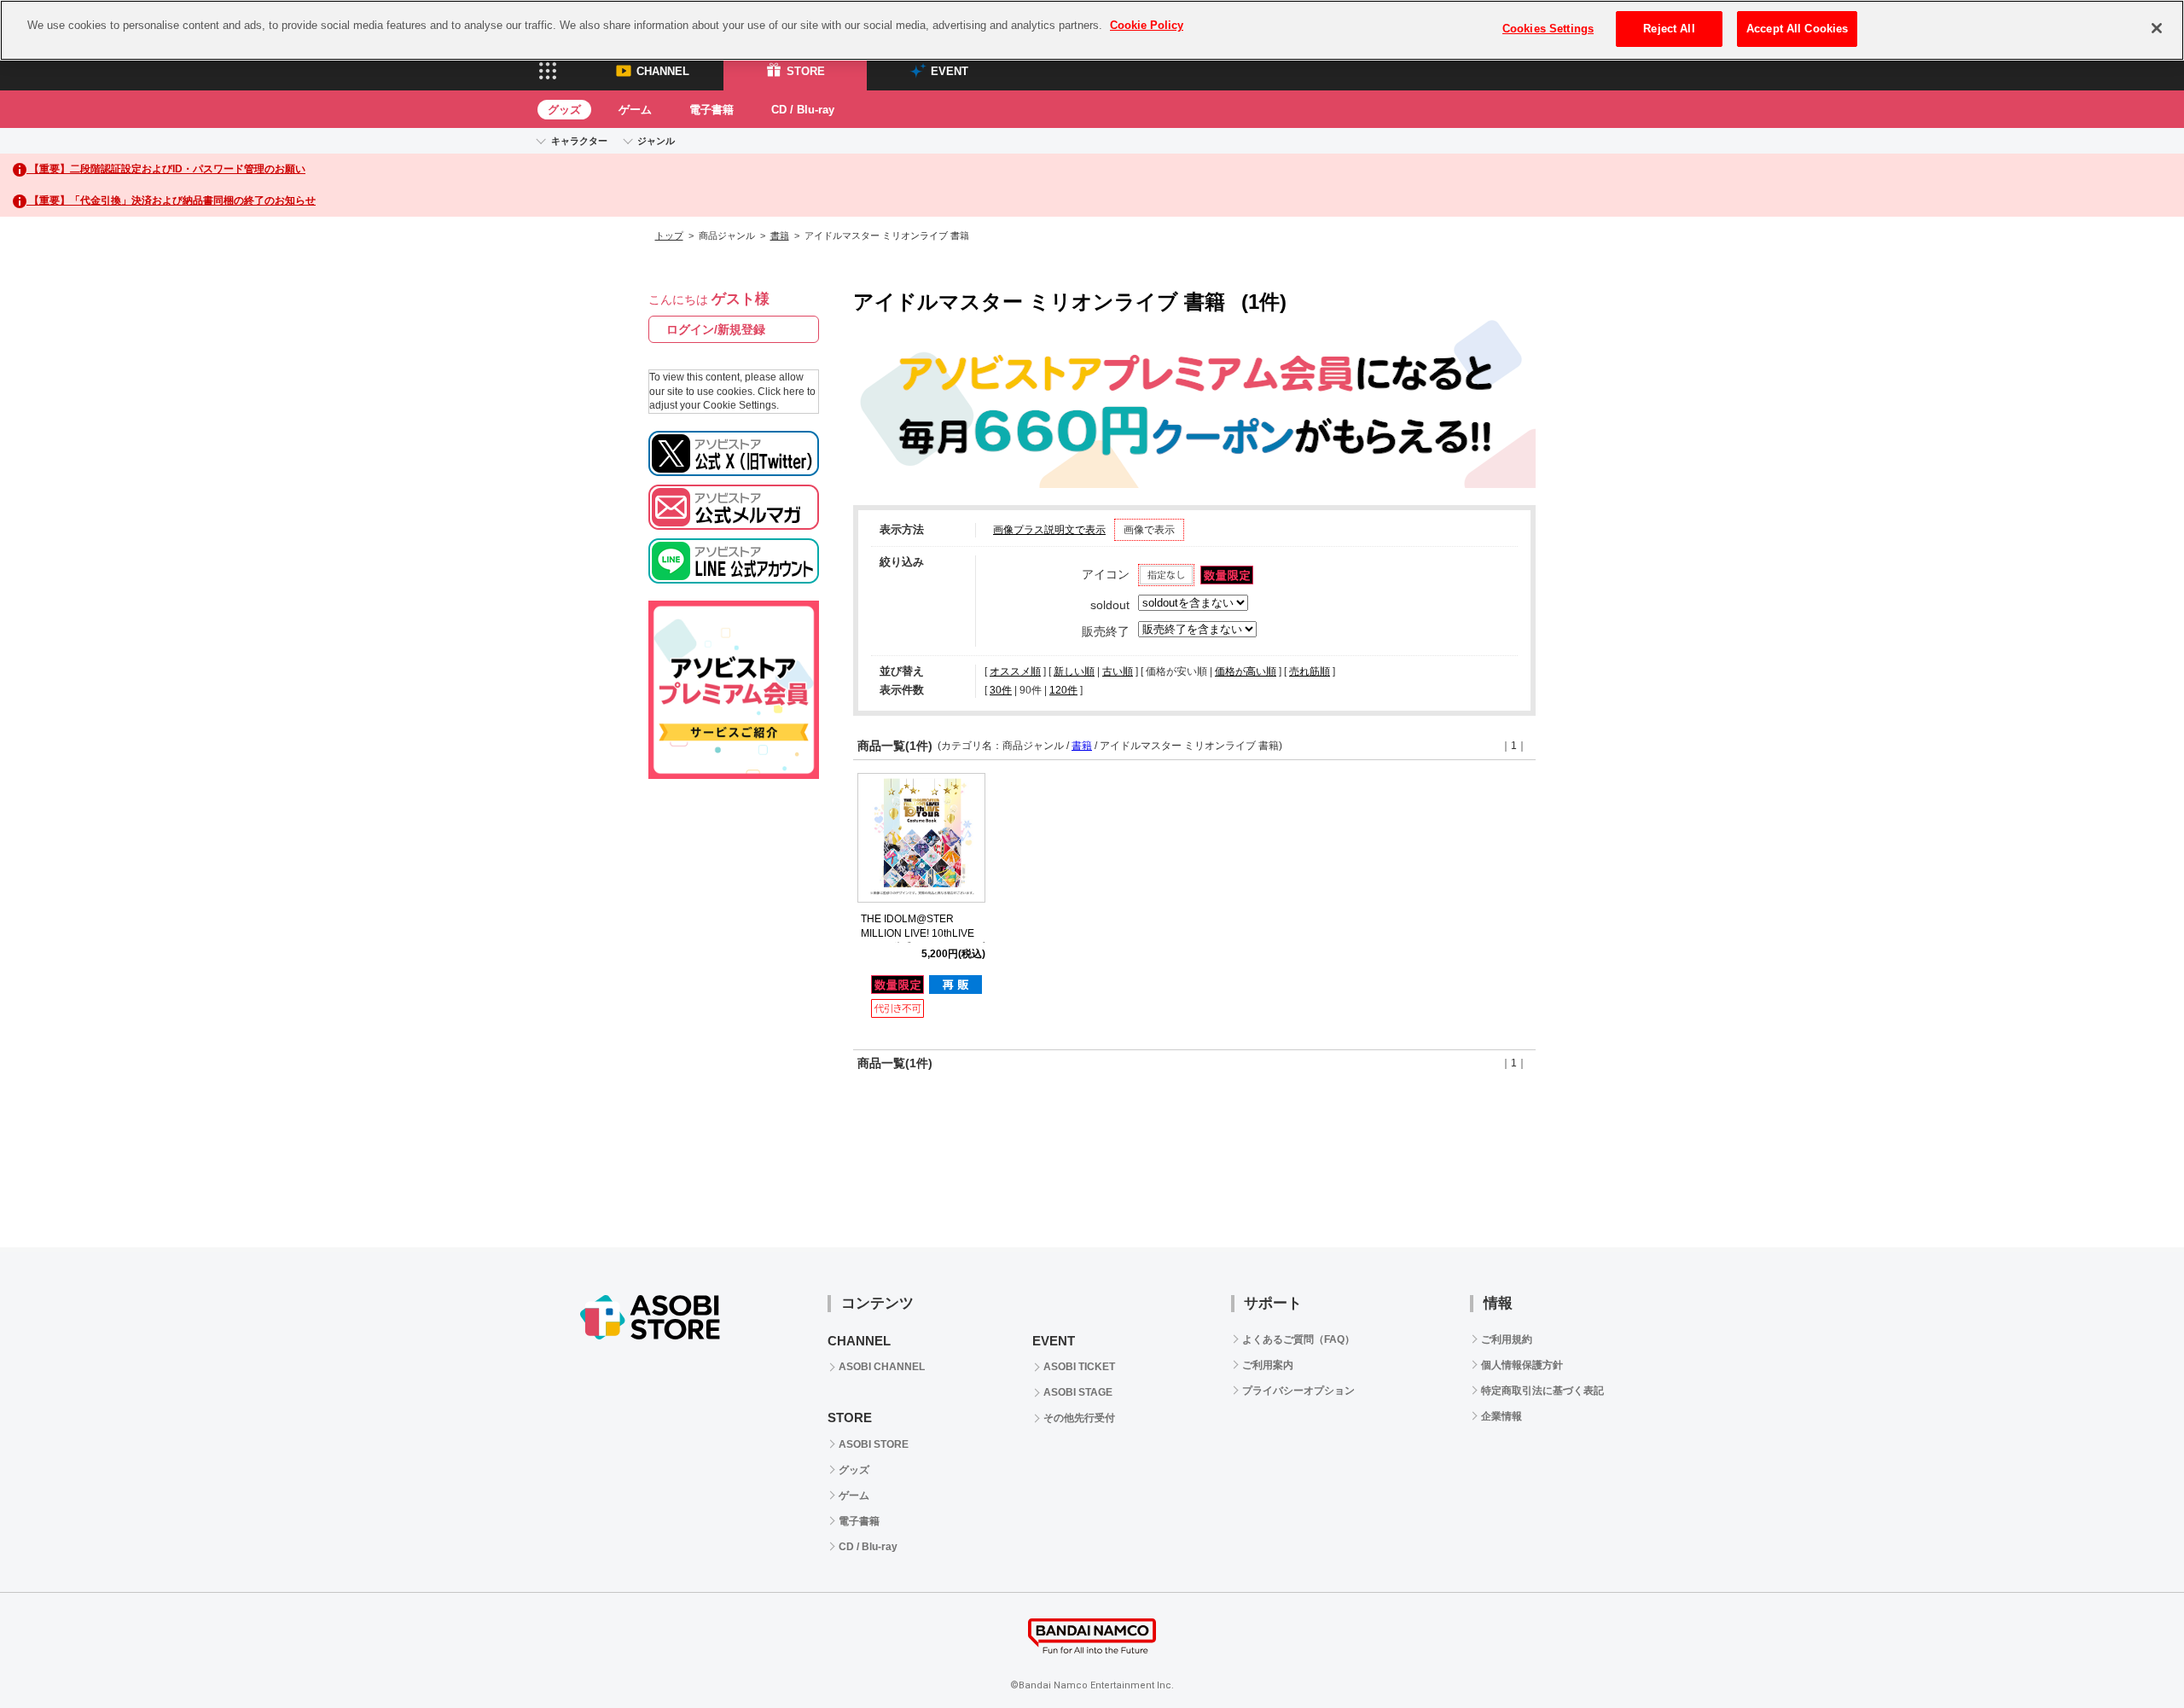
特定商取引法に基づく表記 (1542, 1391)
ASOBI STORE (874, 1444)
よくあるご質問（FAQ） (1298, 1339)
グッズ (564, 110)
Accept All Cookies (1797, 29)
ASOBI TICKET (1079, 1367)
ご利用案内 (1268, 1365)
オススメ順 (1015, 671)
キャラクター (579, 141)
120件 (1063, 690)
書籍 (780, 235)
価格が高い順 (1246, 671)
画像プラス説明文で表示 (1049, 530)
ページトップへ (2129, 1653)
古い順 (1118, 671)
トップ (669, 235)
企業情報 (1501, 1416)
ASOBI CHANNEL (882, 1367)
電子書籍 (712, 110)
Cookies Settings (1548, 29)
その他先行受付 (1079, 1418)
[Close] (2157, 28)
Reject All (1669, 29)
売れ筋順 (1310, 671)
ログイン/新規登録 (716, 329)
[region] (1092, 30)
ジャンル (656, 141)
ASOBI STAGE (1078, 1392)
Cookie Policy (1147, 25)
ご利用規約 (1507, 1339)
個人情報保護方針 (1522, 1365)
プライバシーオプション (1298, 1391)
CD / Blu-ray (803, 110)
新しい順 (1074, 671)
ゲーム (635, 110)
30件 (1001, 690)
